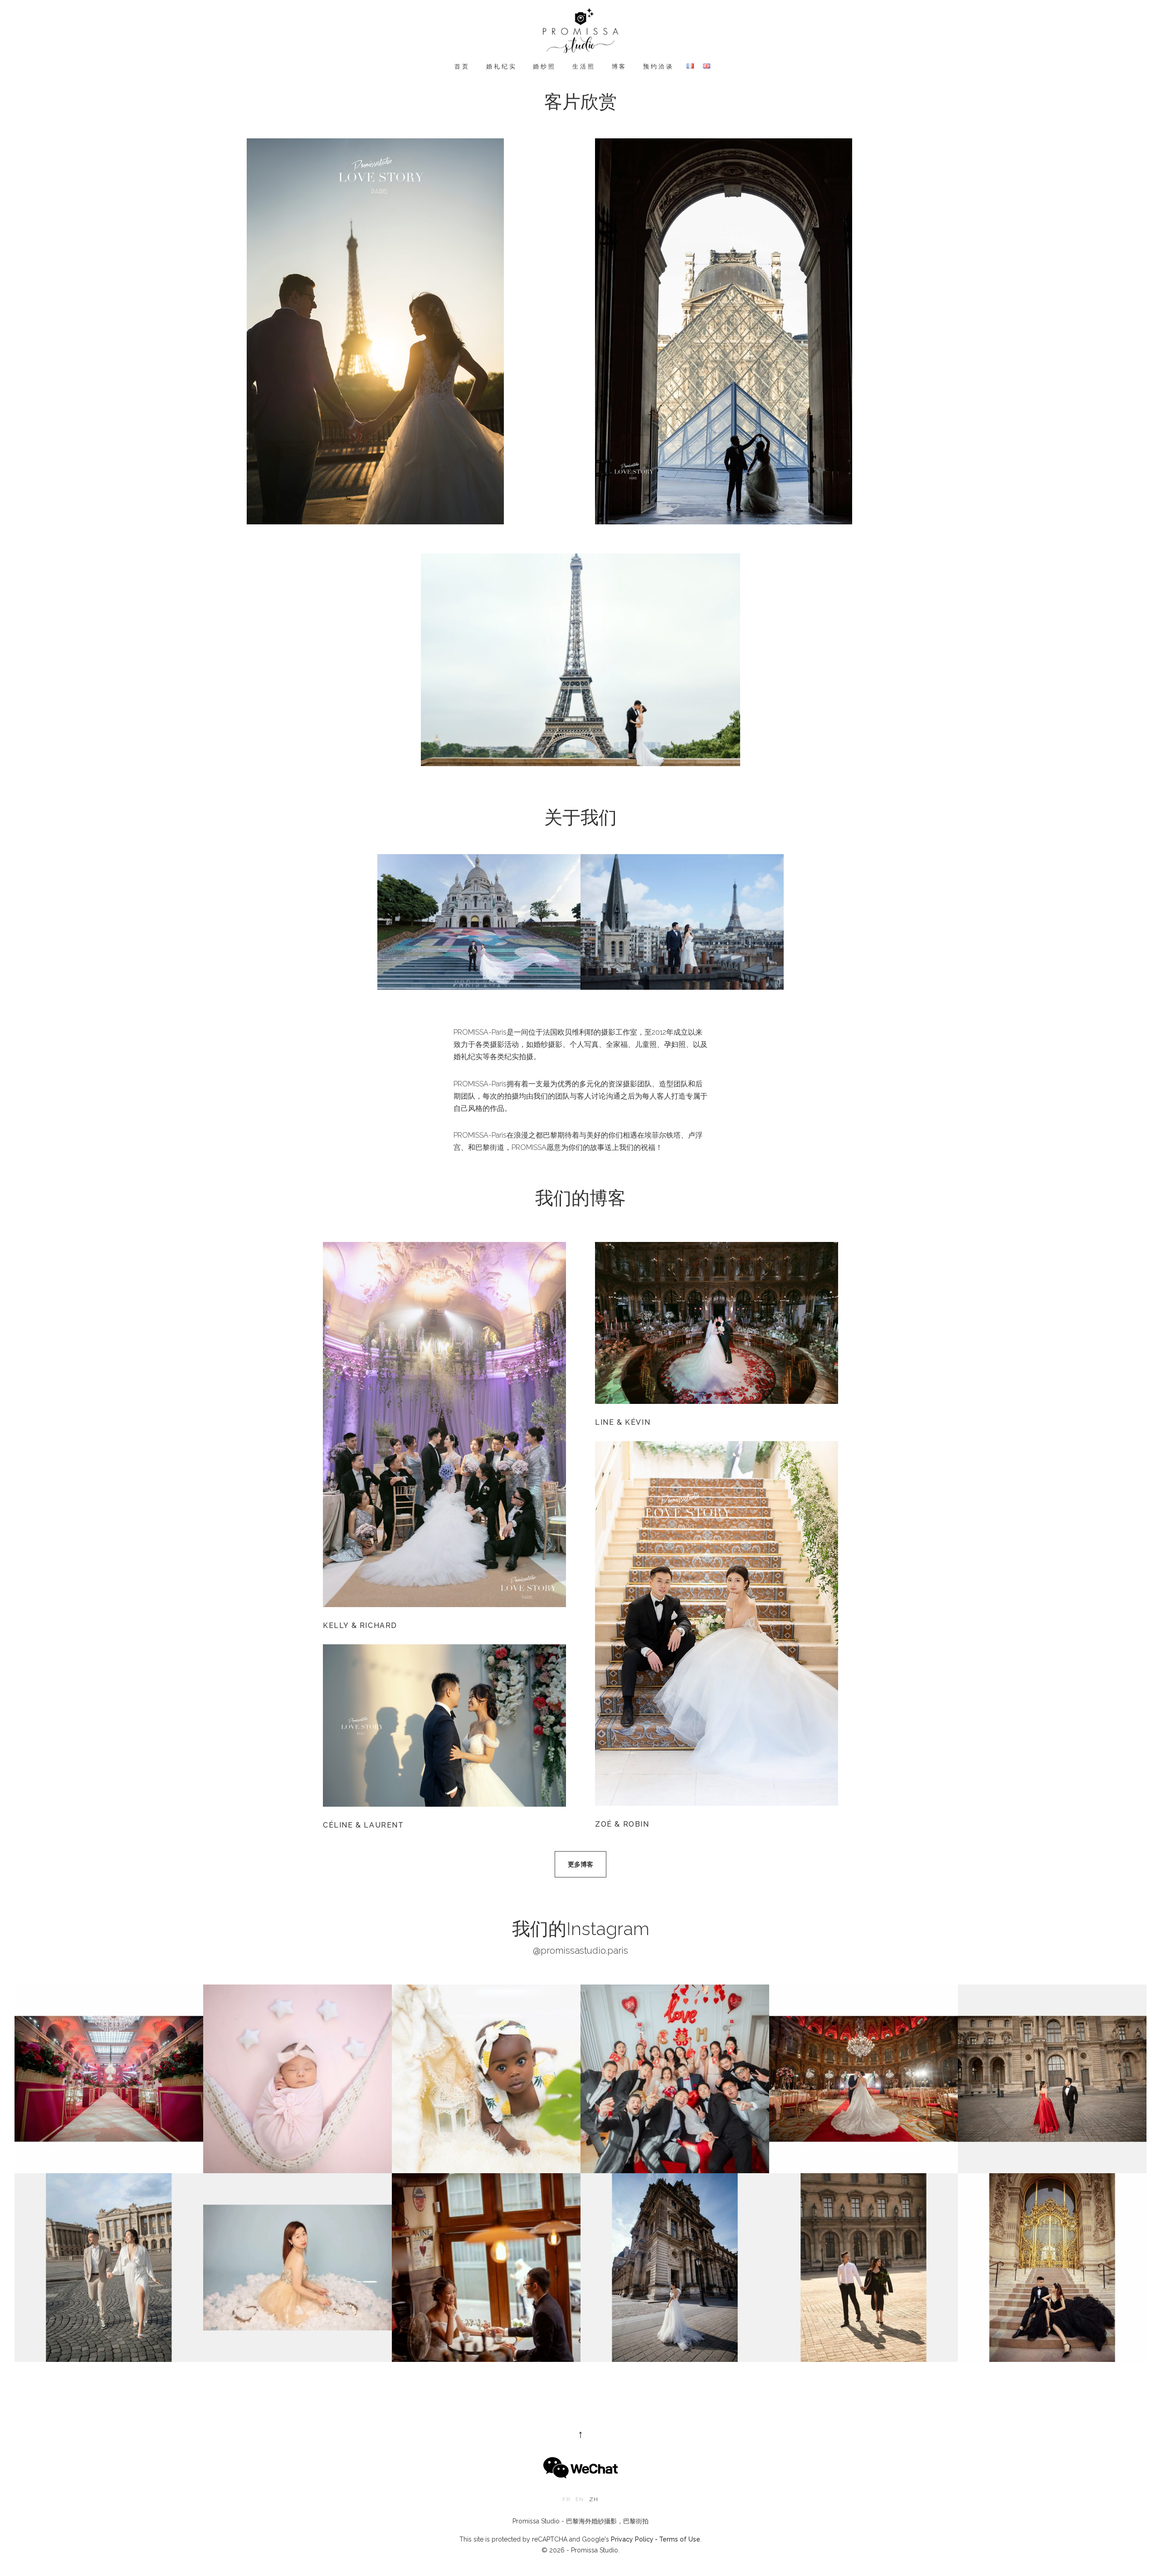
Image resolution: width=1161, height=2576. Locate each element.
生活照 (584, 66)
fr (566, 2499)
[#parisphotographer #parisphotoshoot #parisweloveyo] (675, 2268)
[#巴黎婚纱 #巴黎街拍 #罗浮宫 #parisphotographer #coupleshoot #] (1052, 2079)
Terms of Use (680, 2539)
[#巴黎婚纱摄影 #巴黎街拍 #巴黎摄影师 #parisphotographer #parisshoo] (863, 2268)
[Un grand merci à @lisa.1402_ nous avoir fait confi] (298, 2268)
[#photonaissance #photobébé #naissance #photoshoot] (298, 2079)
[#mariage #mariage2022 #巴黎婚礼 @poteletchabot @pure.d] (109, 2079)
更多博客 (580, 1864)
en (580, 2499)
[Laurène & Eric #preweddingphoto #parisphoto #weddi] (109, 2268)
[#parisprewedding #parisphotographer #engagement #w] (486, 2268)
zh (594, 2499)
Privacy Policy (632, 2539)
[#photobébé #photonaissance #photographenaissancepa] (486, 2079)
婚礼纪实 (501, 66)
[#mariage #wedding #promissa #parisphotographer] (675, 2079)
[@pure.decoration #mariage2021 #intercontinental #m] (863, 2079)
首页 (462, 66)
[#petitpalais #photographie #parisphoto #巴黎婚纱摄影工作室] (1052, 2268)
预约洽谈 (658, 66)
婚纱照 (544, 66)
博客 (620, 66)
